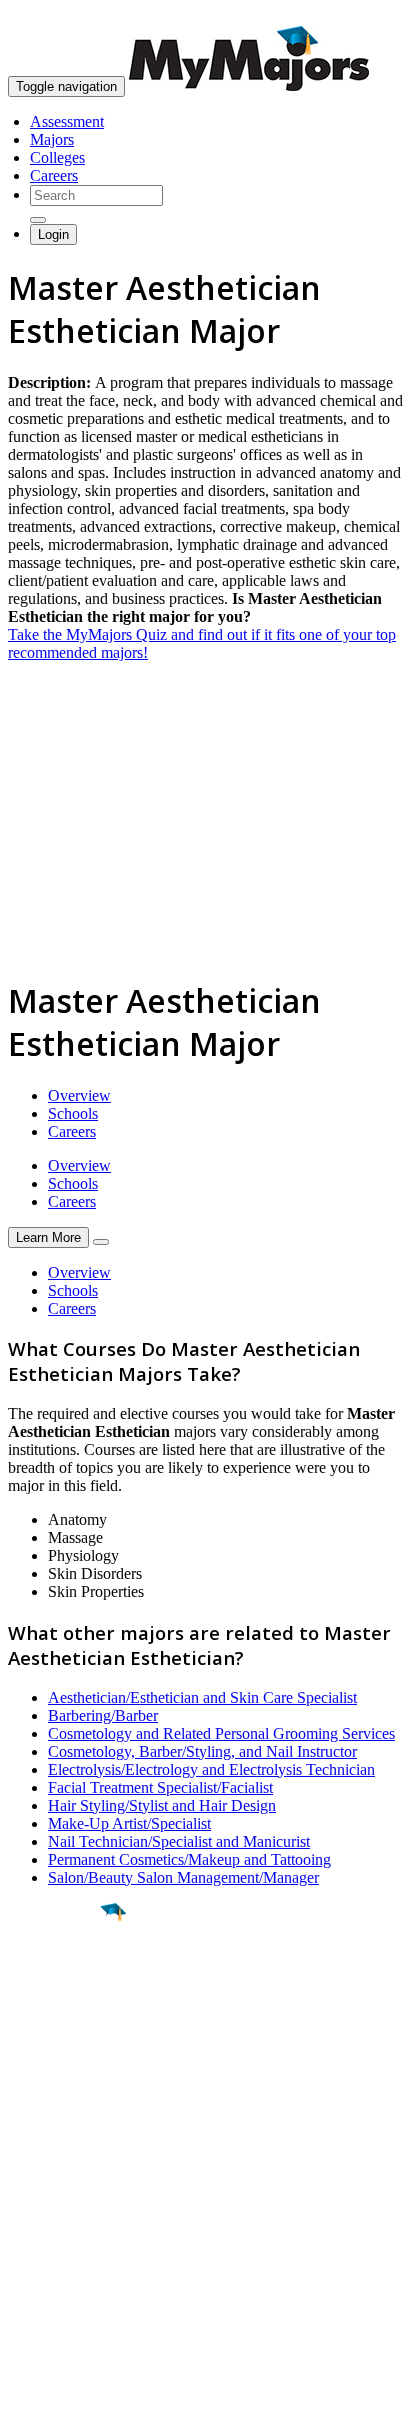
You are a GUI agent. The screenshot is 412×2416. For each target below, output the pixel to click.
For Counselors (56, 2199)
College (61, 2023)
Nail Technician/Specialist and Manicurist (179, 1841)
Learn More (48, 1237)
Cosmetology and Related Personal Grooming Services (221, 1733)
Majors (52, 139)
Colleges (57, 157)
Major (55, 1980)
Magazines (42, 2235)
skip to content (363, 15)
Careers (54, 175)
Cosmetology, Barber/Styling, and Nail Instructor (202, 1751)
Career (59, 2067)
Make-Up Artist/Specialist (129, 1823)
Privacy (82, 2390)
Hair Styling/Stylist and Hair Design (162, 1805)
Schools (73, 1113)
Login (53, 234)
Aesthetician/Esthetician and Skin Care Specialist (202, 1697)
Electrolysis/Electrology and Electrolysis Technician (211, 1769)
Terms (27, 2390)
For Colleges (48, 2217)
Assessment (67, 121)
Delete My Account (70, 2253)
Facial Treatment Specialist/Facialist (160, 1787)
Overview (79, 1095)
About (32, 2141)
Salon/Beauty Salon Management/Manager (183, 1877)
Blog (23, 2271)
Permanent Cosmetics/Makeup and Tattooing (189, 1859)
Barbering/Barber (103, 1715)
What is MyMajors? (70, 2181)
